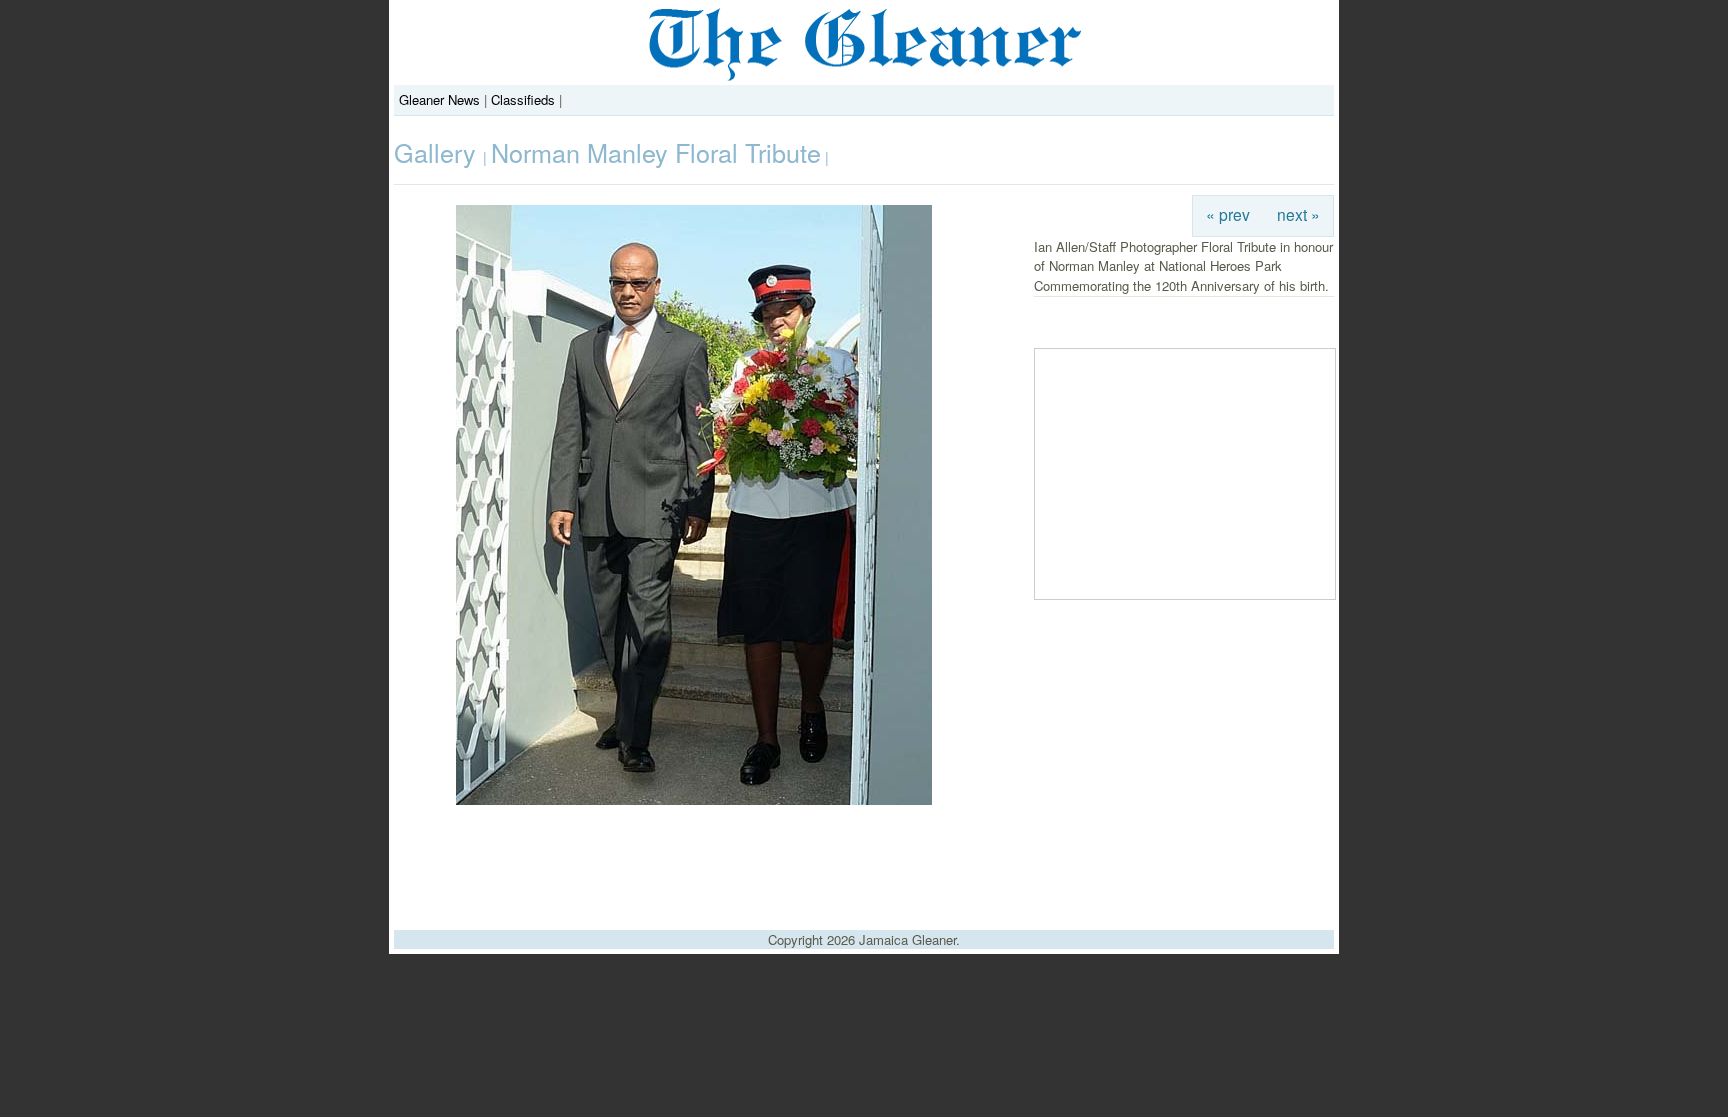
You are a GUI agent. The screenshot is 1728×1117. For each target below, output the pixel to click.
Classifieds (523, 99)
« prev (1228, 214)
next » (1298, 214)
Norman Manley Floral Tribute (656, 152)
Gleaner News (439, 99)
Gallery (438, 152)
